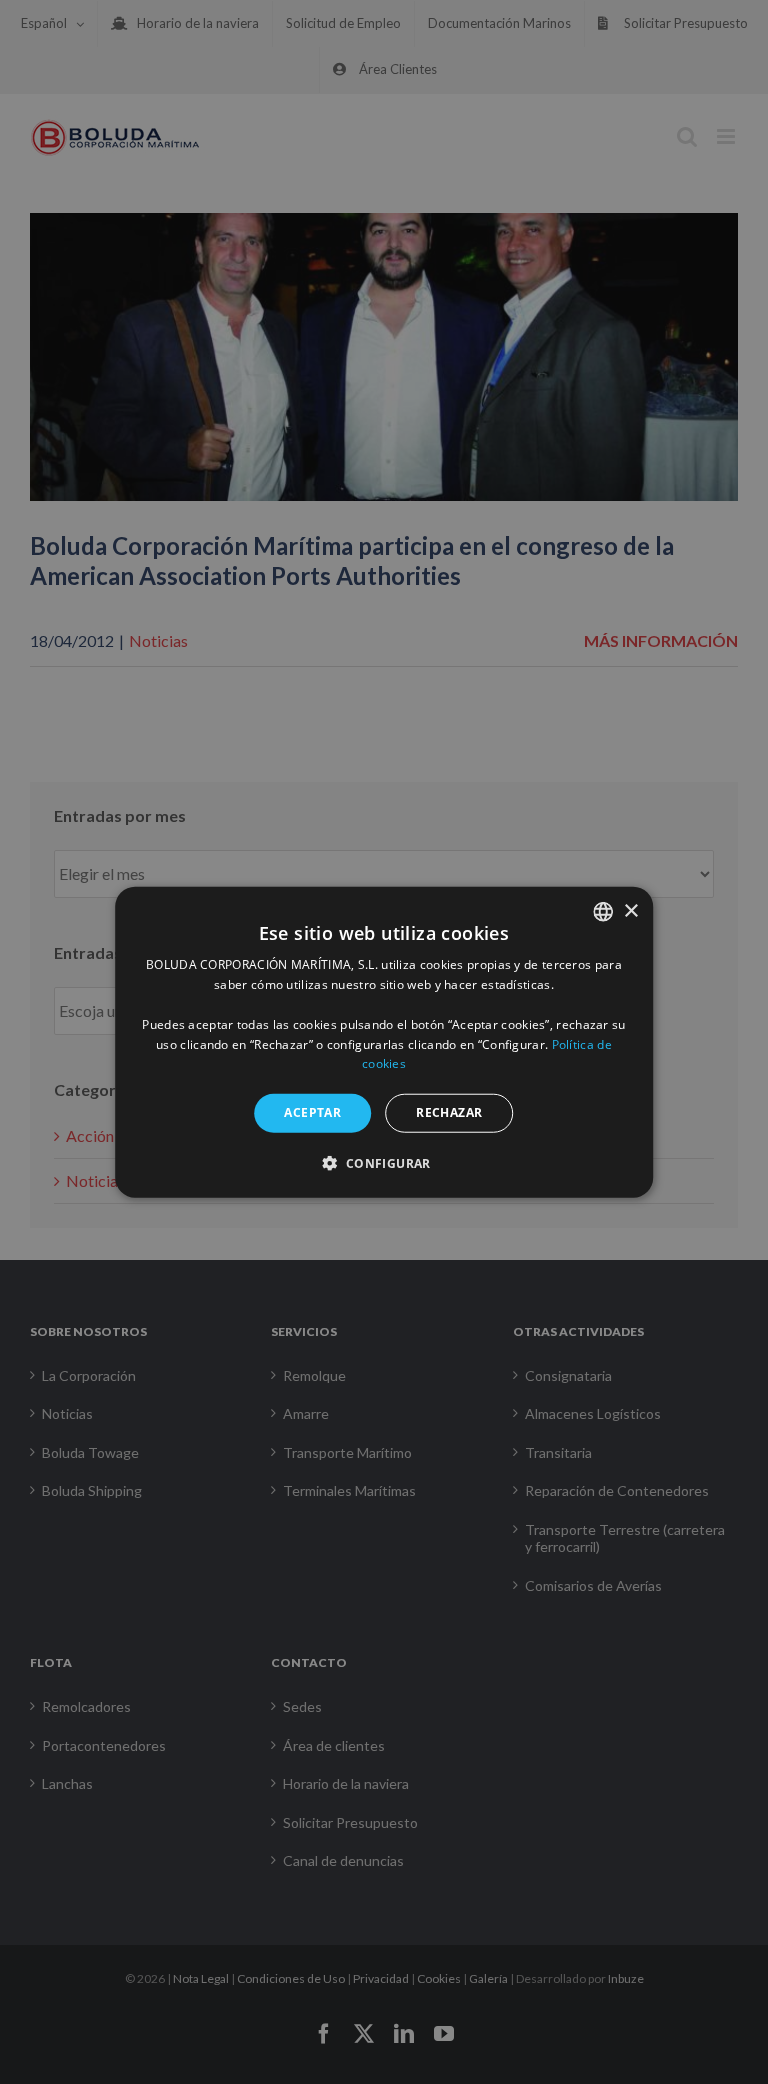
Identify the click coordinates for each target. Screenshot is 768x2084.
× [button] (630, 910)
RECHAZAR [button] (449, 1112)
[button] (383, 1162)
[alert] (384, 1042)
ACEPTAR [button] (312, 1112)
